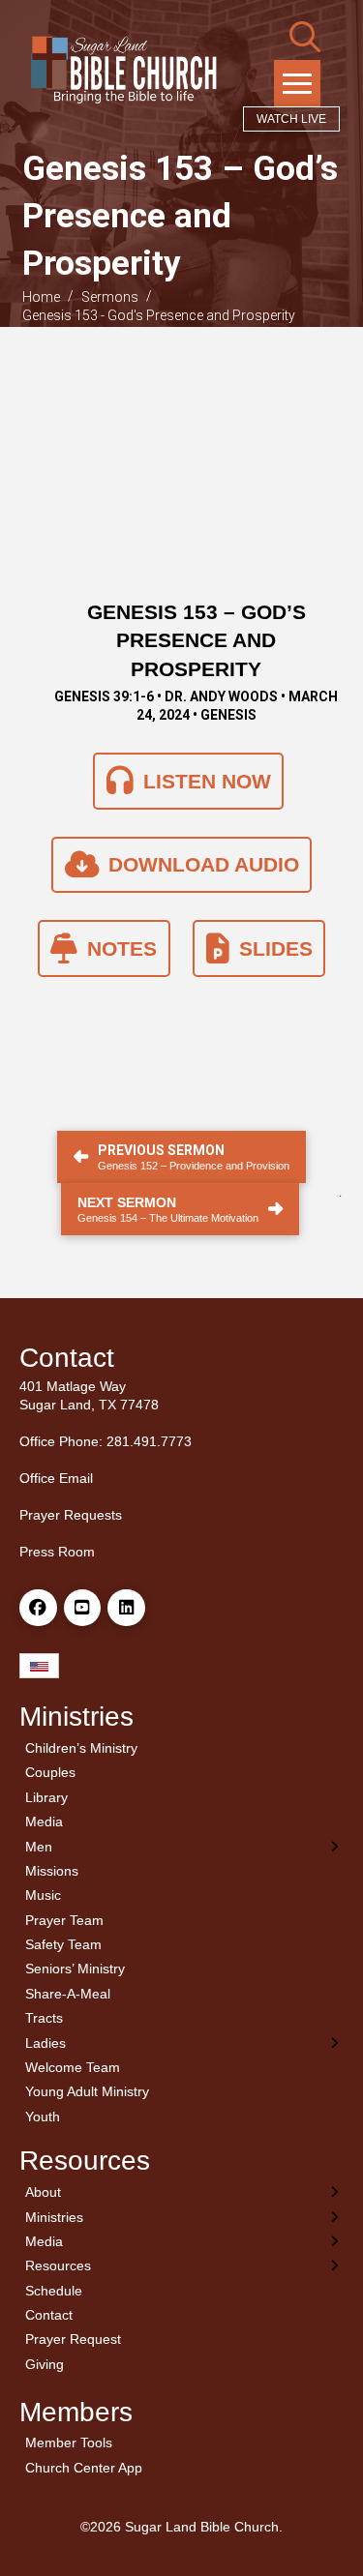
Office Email (56, 1478)
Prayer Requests (71, 1515)
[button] (305, 37)
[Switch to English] (39, 1666)
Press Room (57, 1552)
